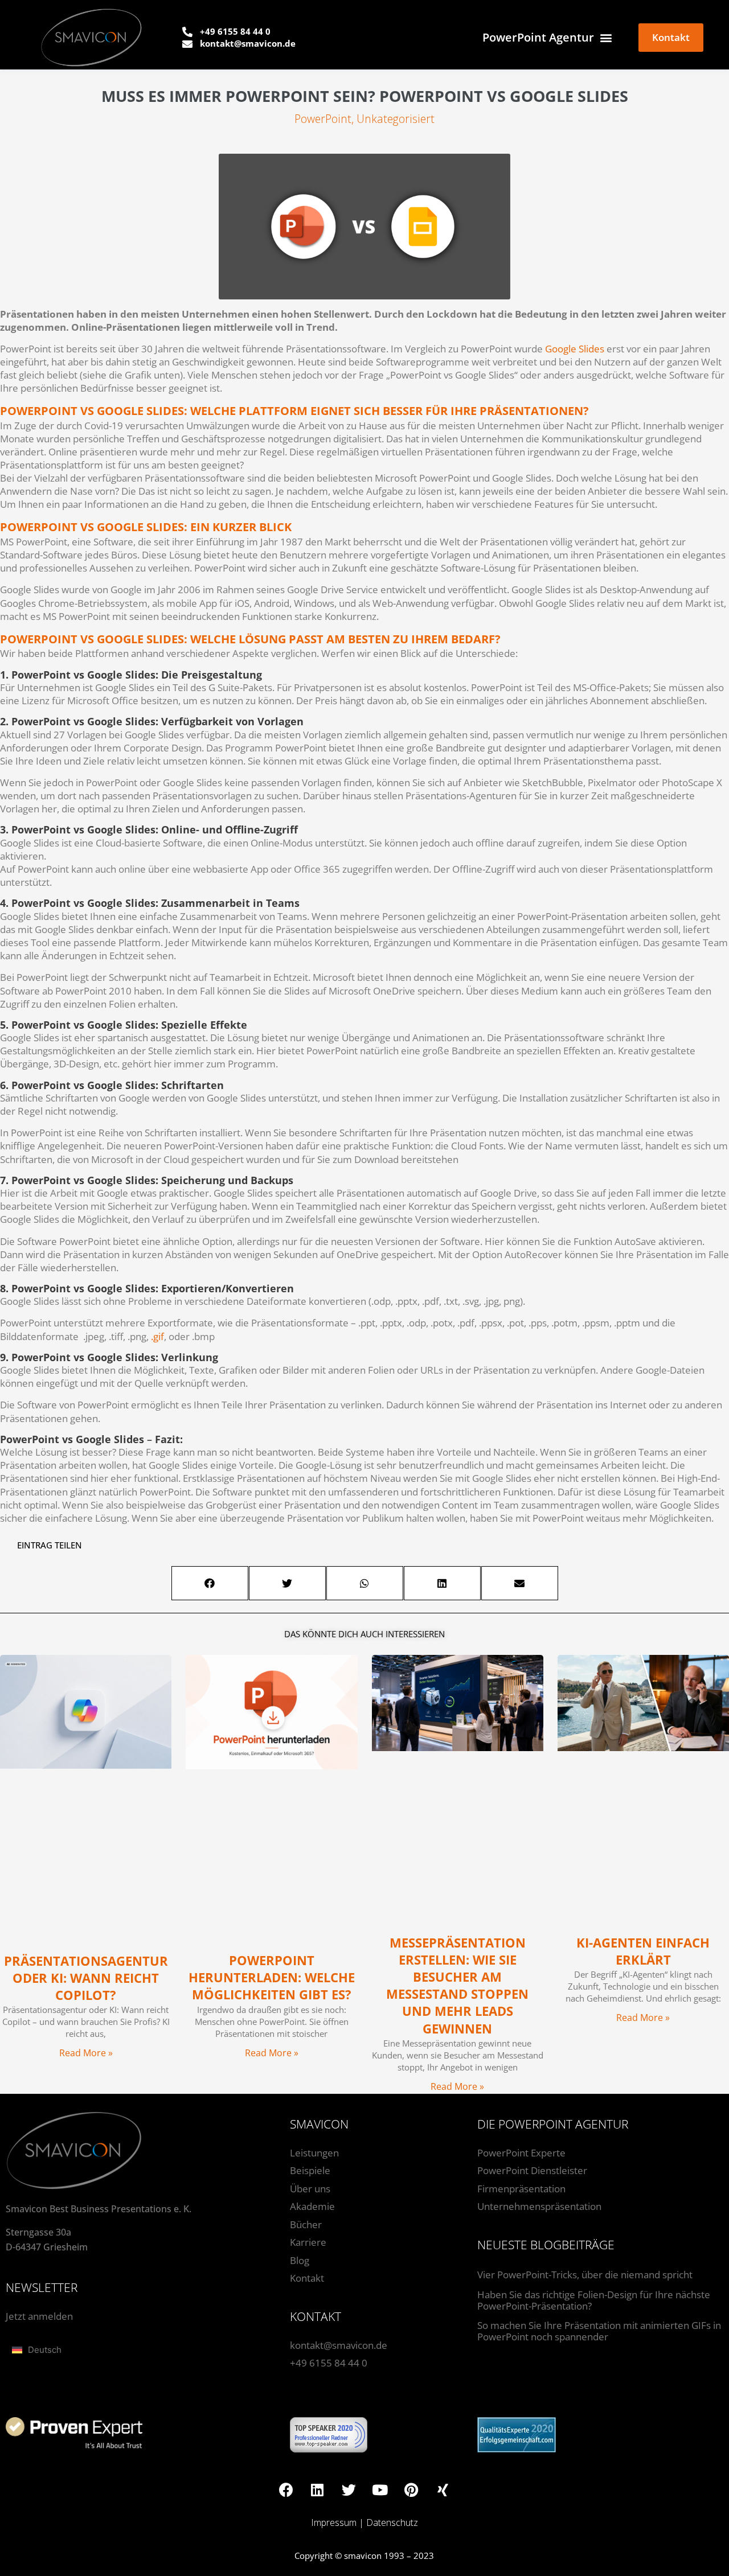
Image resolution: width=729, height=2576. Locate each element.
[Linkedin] (317, 2489)
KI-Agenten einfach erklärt (643, 1951)
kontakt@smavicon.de (339, 2345)
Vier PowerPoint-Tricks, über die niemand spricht (585, 2275)
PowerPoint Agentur (538, 37)
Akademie (312, 2206)
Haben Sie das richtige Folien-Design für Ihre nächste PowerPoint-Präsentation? (594, 2300)
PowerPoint (323, 119)
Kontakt (307, 2278)
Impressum (334, 2522)
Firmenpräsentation (521, 2189)
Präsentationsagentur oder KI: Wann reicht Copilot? (86, 1978)
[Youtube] (380, 2489)
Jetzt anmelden (39, 2316)
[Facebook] (286, 2489)
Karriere (308, 2242)
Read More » (86, 2053)
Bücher (306, 2224)
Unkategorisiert (396, 119)
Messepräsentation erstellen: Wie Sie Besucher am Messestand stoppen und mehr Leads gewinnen (457, 1986)
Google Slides (575, 349)
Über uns (310, 2189)
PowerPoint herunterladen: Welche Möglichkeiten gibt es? (272, 1977)
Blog (300, 2260)
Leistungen (314, 2153)
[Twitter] (349, 2489)
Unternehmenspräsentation (539, 2206)
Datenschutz (392, 2522)
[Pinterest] (411, 2489)
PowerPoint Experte (521, 2153)
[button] (210, 1583)
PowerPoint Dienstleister (532, 2170)
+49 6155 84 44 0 (329, 2363)
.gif (157, 1336)
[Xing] (443, 2489)
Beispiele (310, 2170)
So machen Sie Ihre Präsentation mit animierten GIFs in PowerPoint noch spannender (599, 2331)
